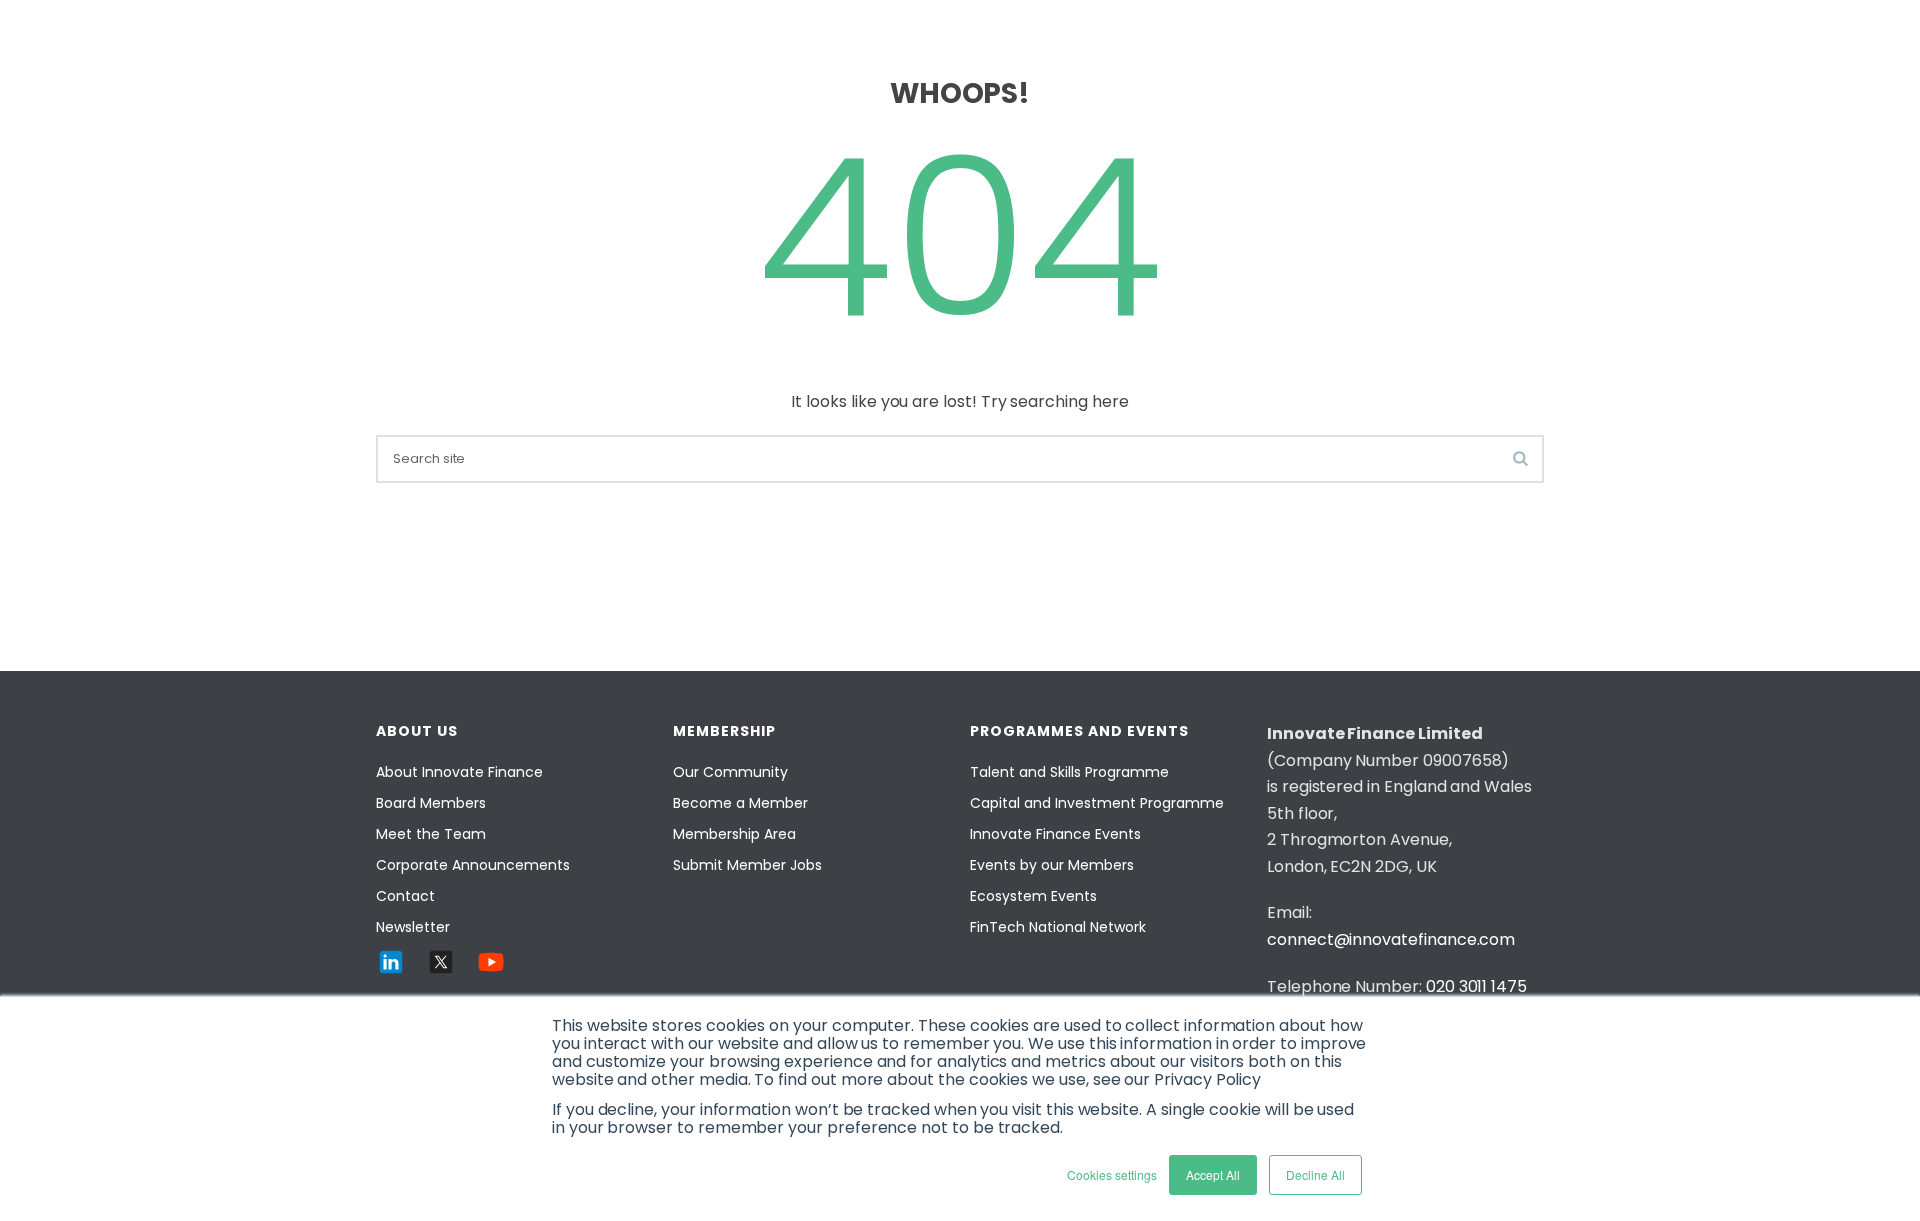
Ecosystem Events (1033, 896)
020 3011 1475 (1476, 986)
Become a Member (740, 803)
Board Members (431, 803)
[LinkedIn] (391, 962)
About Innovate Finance (459, 772)
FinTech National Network (1058, 927)
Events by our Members (1052, 865)
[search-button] (1520, 458)
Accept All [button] (1213, 1174)
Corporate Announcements (473, 865)
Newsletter (413, 927)
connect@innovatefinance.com (1391, 939)
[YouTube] (491, 962)
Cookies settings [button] (1112, 1174)
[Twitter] (441, 962)
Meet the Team (431, 834)
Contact (405, 896)
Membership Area (734, 834)
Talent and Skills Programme (1069, 772)
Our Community (730, 772)
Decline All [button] (1315, 1174)
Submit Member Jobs (747, 865)
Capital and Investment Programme (1097, 803)
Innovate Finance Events (1055, 834)
